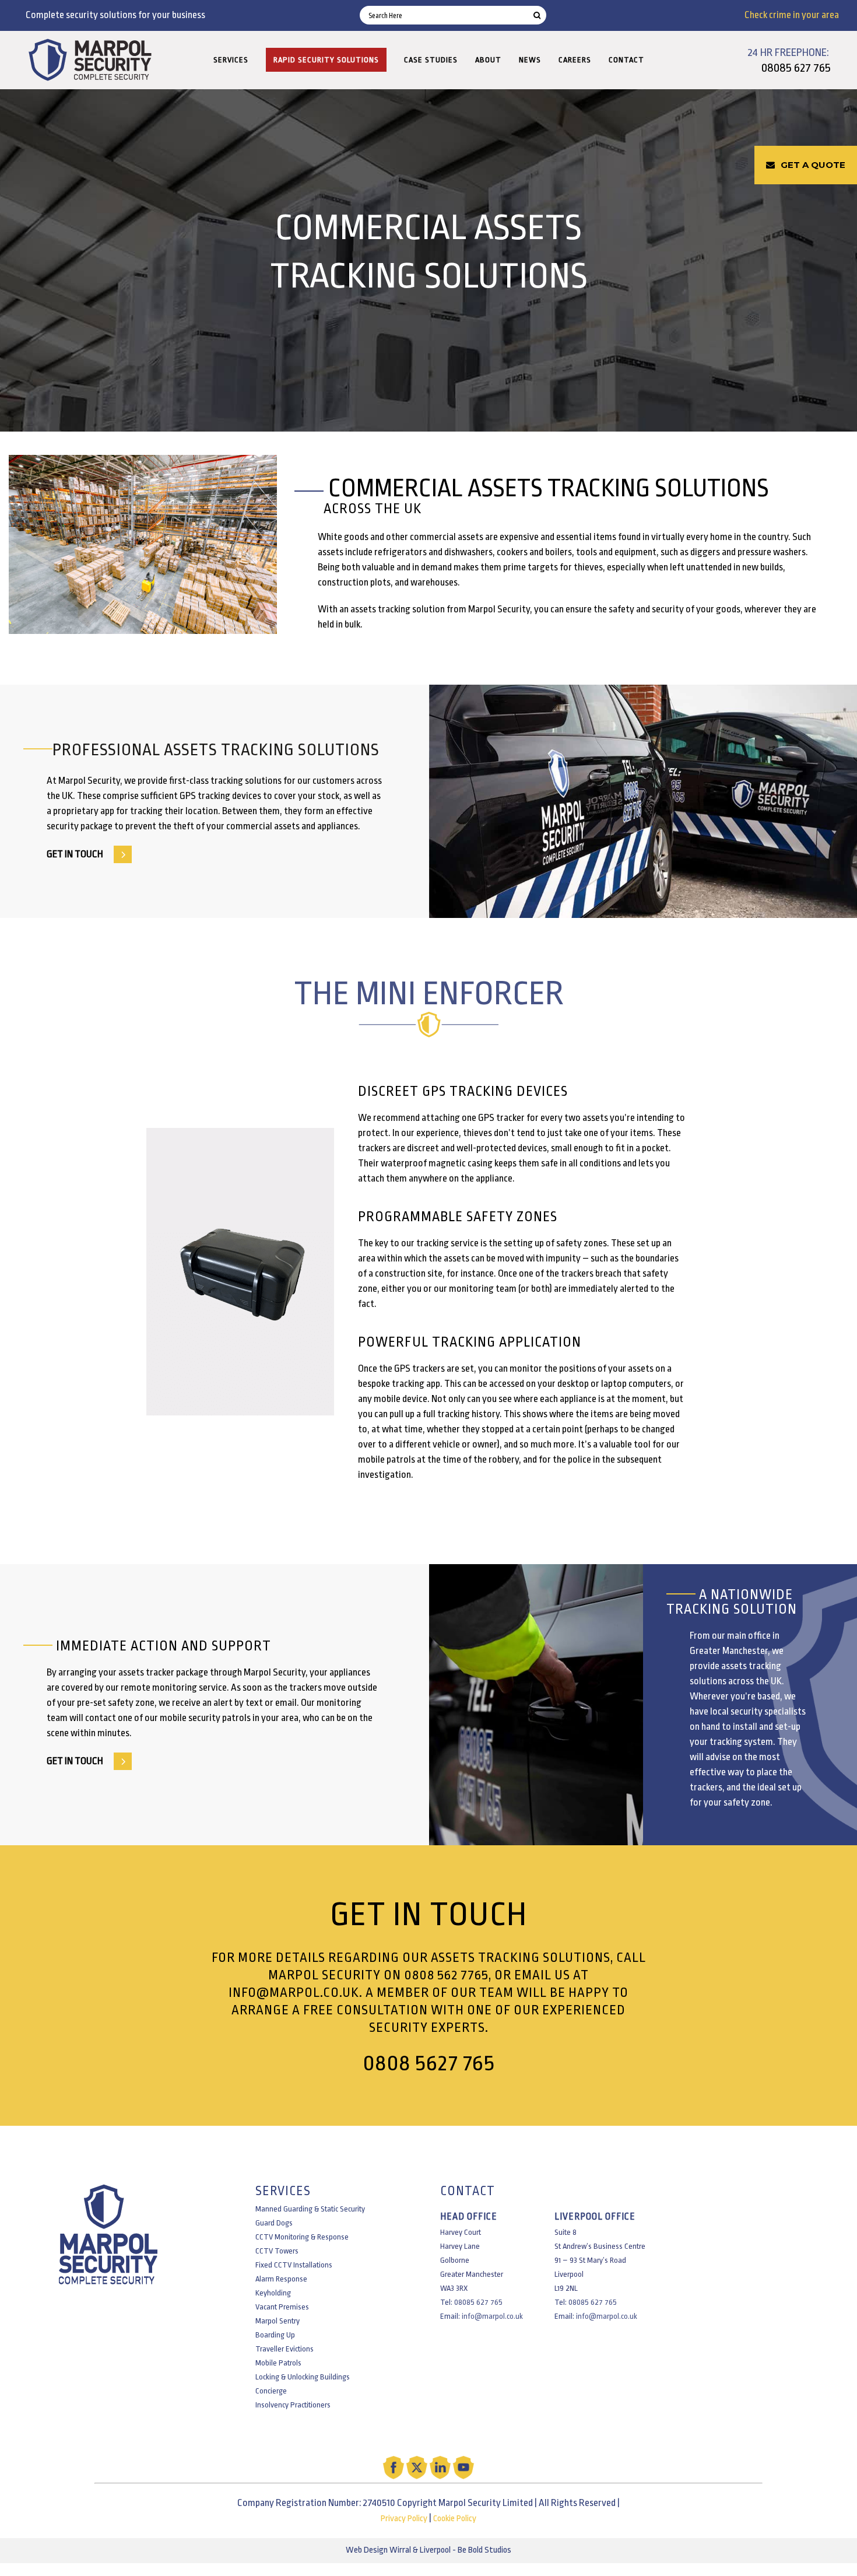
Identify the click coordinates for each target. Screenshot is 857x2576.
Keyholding (273, 2293)
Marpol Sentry (278, 2321)
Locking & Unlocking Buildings (303, 2377)
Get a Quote (813, 165)
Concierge (271, 2391)
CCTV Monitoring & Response (302, 2237)
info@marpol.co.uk (294, 1993)
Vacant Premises (282, 2307)
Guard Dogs (274, 2223)
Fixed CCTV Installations (294, 2265)
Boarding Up (275, 2335)
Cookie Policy (455, 2519)
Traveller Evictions (285, 2349)
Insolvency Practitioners (293, 2405)
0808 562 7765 (446, 1975)
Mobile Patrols (278, 2363)
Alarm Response (281, 2279)
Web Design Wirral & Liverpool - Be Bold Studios (428, 2550)
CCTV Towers (277, 2251)
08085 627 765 (796, 68)
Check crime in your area (792, 15)
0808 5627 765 (429, 2063)
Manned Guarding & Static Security (310, 2209)
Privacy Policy (404, 2519)
